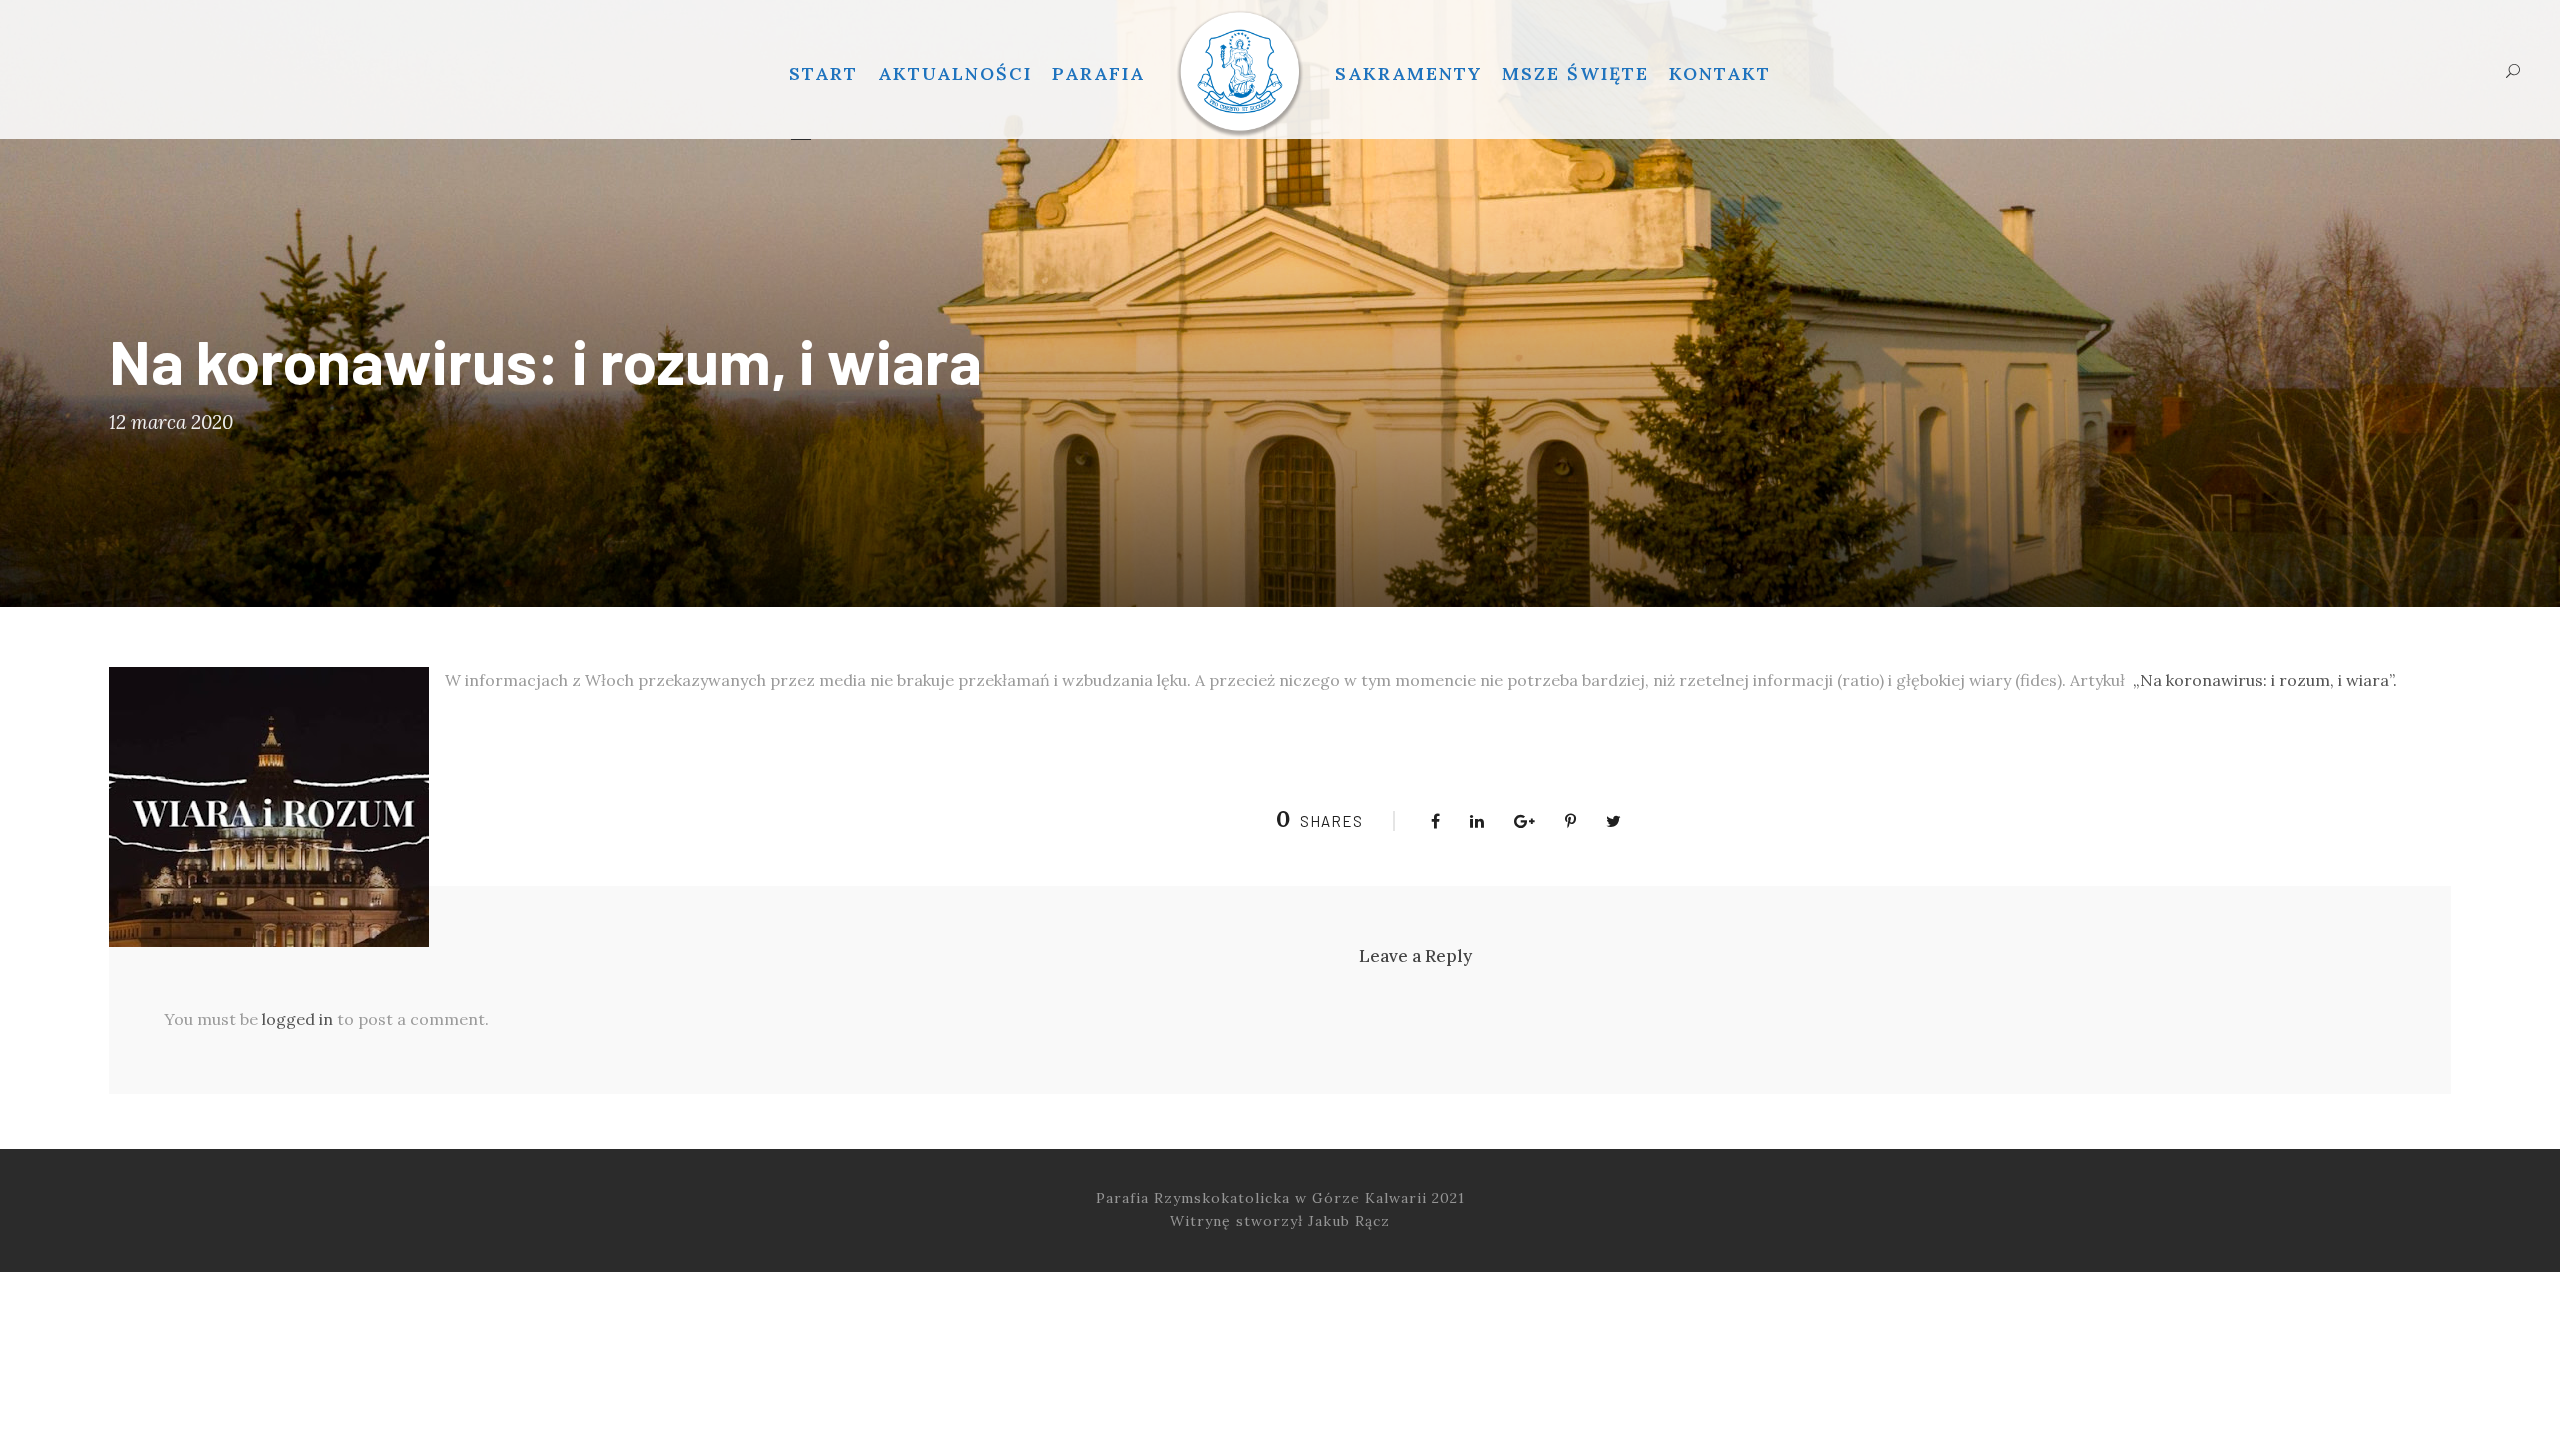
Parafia (1098, 73)
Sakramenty (1408, 73)
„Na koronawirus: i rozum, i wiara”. (2265, 680)
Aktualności (955, 73)
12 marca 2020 (171, 422)
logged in (297, 1019)
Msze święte (1575, 73)
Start (823, 73)
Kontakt (1720, 73)
